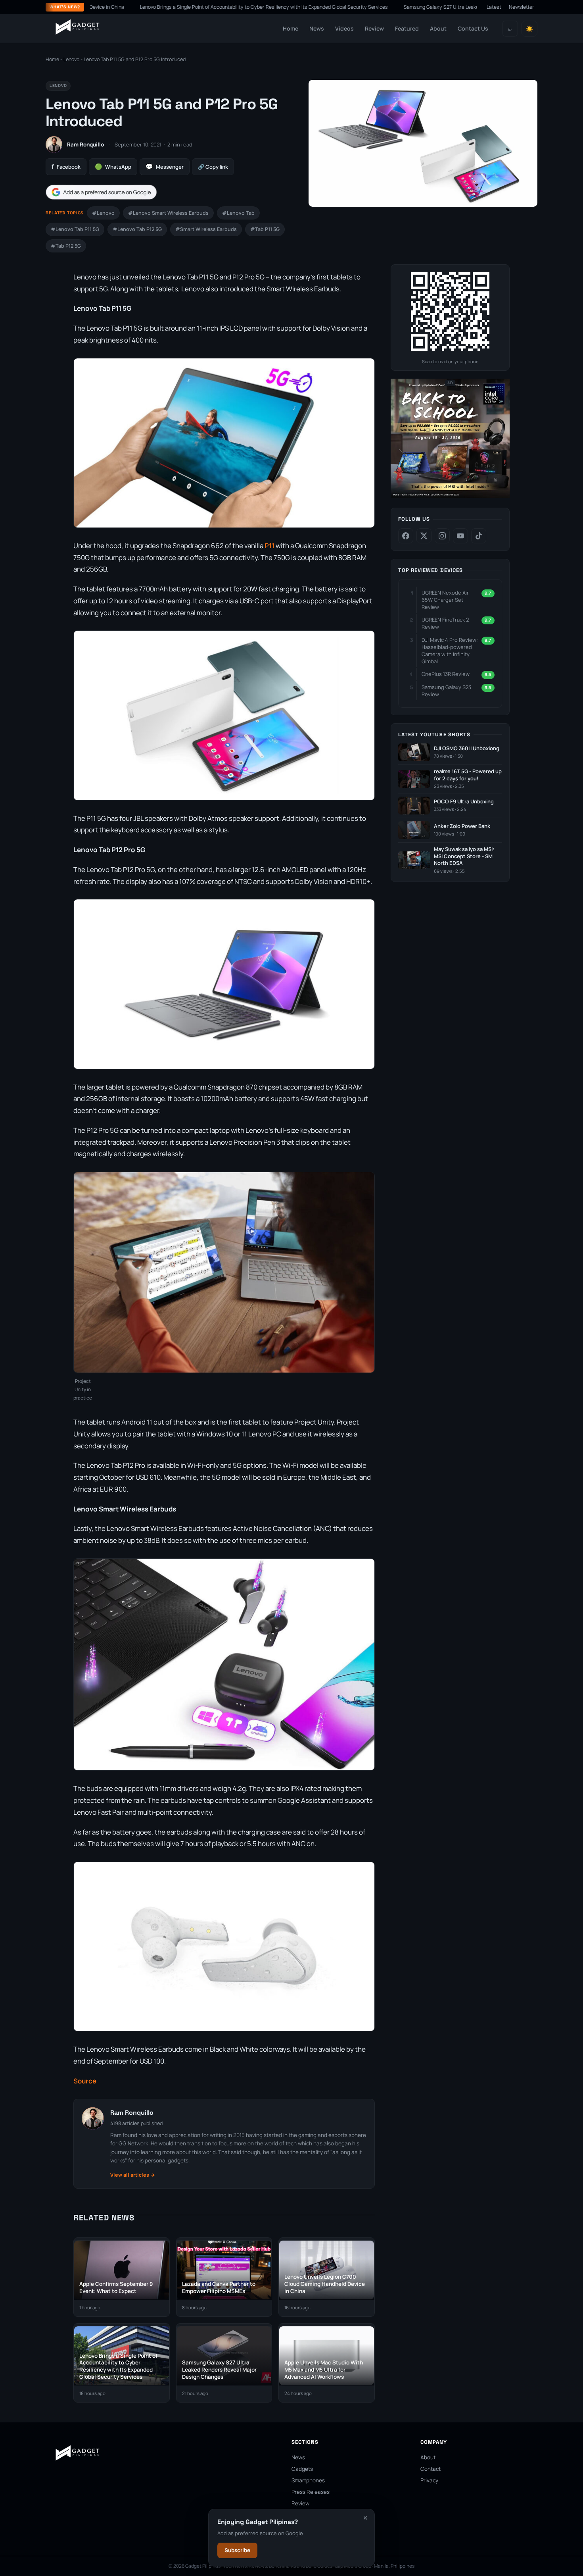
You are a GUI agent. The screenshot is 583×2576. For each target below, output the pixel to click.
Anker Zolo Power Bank (462, 826)
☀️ (529, 29)
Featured (407, 28)
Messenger (165, 167)
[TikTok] (479, 536)
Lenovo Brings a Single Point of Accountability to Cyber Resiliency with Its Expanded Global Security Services (190, 7)
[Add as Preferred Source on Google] (101, 192)
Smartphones (308, 2480)
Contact (431, 2469)
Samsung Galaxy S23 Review (446, 691)
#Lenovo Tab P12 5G (137, 229)
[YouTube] (460, 536)
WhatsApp (113, 167)
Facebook (66, 167)
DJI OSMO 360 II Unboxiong (467, 748)
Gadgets (302, 2469)
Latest (494, 7)
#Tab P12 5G (66, 246)
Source (85, 2081)
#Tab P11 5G (265, 229)
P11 (269, 546)
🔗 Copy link (213, 167)
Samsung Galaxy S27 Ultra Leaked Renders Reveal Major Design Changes (413, 7)
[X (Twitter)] (424, 536)
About (438, 28)
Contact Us (473, 28)
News (317, 28)
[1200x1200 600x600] (450, 496)
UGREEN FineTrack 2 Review (445, 623)
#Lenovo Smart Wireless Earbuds (168, 213)
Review (374, 28)
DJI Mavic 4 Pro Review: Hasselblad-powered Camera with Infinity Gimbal (450, 651)
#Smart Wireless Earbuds (206, 229)
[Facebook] (406, 536)
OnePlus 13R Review (446, 674)
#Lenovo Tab (238, 213)
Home (291, 28)
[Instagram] (442, 536)
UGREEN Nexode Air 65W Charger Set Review (445, 600)
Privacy (429, 2480)
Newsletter (522, 7)
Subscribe (237, 2550)
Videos (344, 28)
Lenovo (71, 59)
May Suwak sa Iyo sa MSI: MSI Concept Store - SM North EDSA (464, 856)
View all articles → (133, 2175)
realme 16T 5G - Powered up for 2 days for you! (468, 775)
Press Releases (311, 2492)
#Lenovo (103, 213)
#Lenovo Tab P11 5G (75, 229)
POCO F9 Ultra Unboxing (464, 802)
